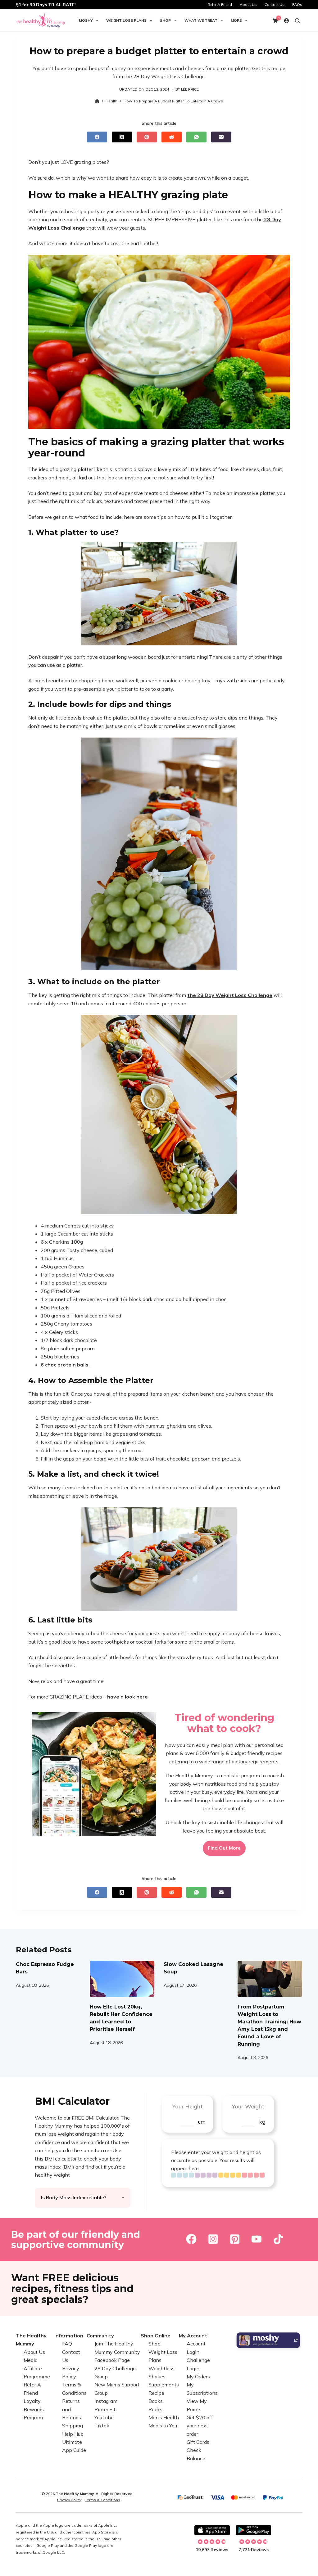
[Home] (97, 101)
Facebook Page (112, 2360)
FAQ (67, 2344)
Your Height (187, 2106)
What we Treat (201, 20)
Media (31, 2360)
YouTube (104, 2417)
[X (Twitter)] (122, 137)
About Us (248, 4)
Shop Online (156, 2336)
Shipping (73, 2426)
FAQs (297, 4)
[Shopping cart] (275, 20)
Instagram (106, 2401)
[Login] (286, 21)
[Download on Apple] (212, 2530)
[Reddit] (172, 137)
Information (69, 2336)
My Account (193, 2336)
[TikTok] (278, 2239)
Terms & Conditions (102, 2500)
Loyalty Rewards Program (34, 2409)
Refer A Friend (220, 4)
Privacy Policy (69, 2500)
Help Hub (73, 2434)
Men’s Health (164, 2417)
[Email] (221, 137)
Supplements (164, 2385)
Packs (155, 2409)
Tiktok (102, 2426)
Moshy (86, 20)
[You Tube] (257, 2239)
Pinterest (105, 2409)
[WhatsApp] (196, 137)
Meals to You (163, 2426)
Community (100, 2336)
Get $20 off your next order (200, 2426)
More (236, 20)
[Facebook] (97, 137)
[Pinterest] (147, 137)
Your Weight (248, 2106)
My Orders (198, 2376)
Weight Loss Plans (126, 20)
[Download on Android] (253, 2530)
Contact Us (275, 4)
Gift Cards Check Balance (198, 2450)
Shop (165, 20)
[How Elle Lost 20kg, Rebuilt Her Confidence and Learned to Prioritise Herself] (122, 1979)
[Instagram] (213, 2239)
